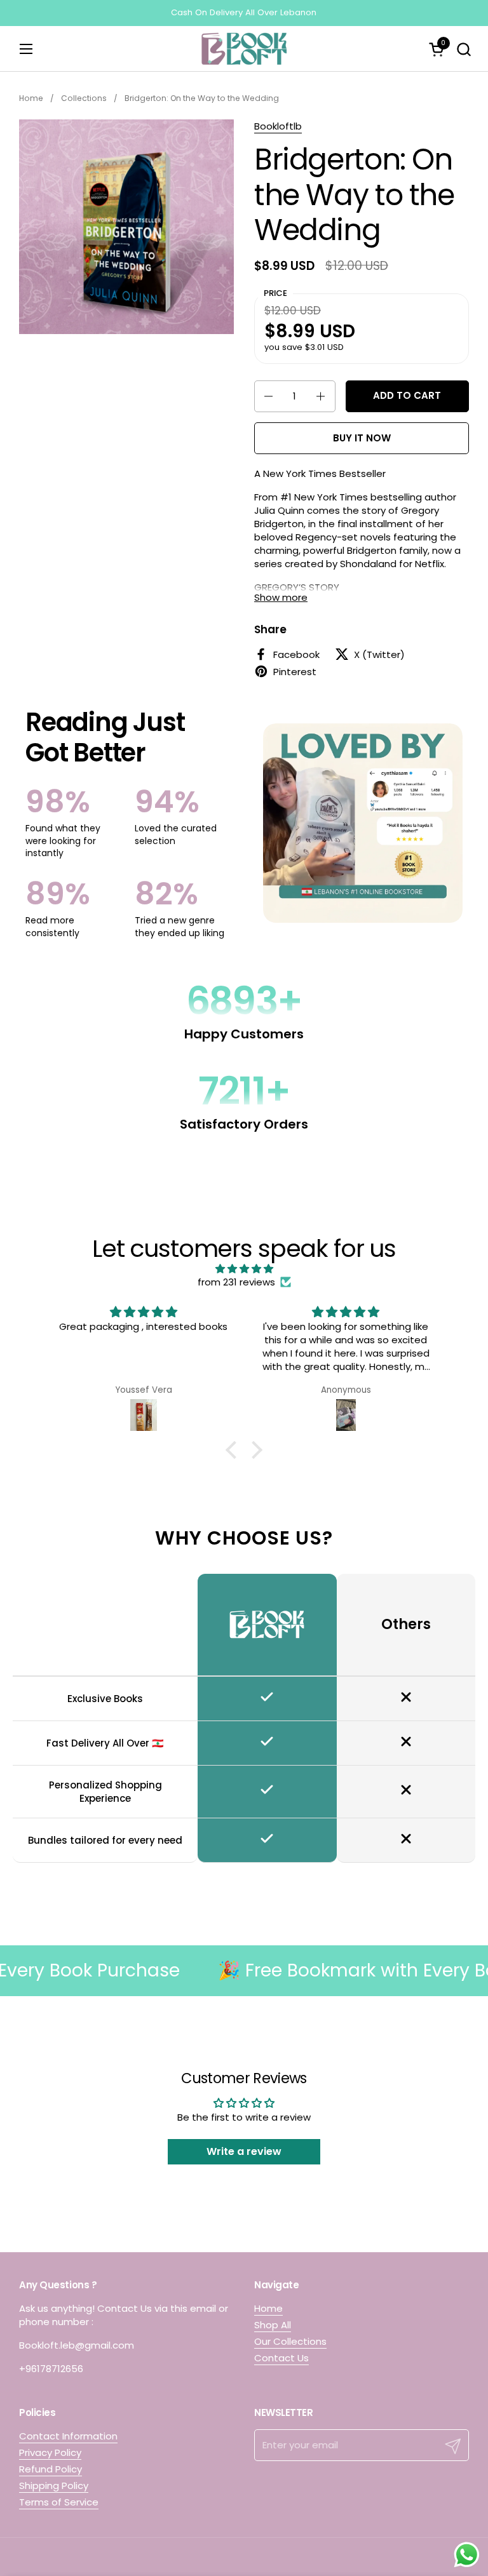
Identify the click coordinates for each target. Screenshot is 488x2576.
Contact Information (68, 2436)
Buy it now (362, 438)
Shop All (273, 2325)
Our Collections (290, 2341)
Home (268, 2308)
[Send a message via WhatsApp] (467, 2555)
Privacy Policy (50, 2452)
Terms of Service (59, 2502)
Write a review (244, 2151)
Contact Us (281, 2358)
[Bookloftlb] (244, 49)
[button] (464, 49)
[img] (244, 1269)
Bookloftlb (278, 126)
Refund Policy (51, 2469)
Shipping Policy (54, 2485)
